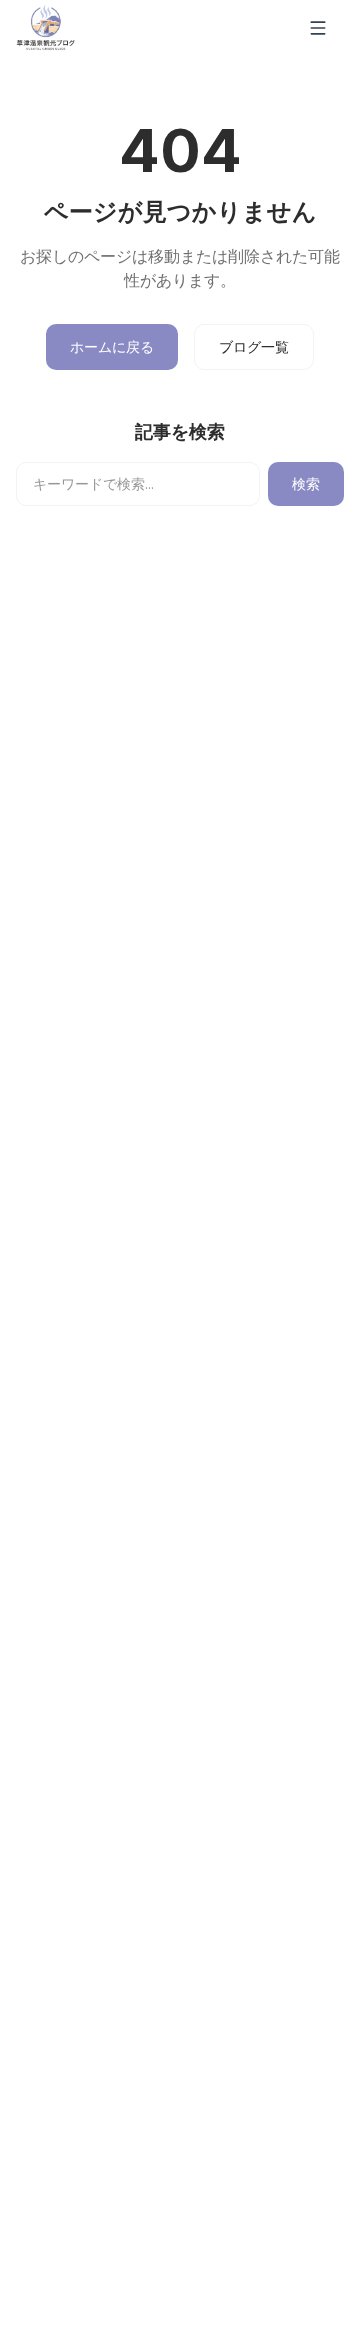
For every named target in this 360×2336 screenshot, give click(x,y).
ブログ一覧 (254, 346)
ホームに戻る (112, 346)
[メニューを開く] (322, 28)
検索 (306, 483)
